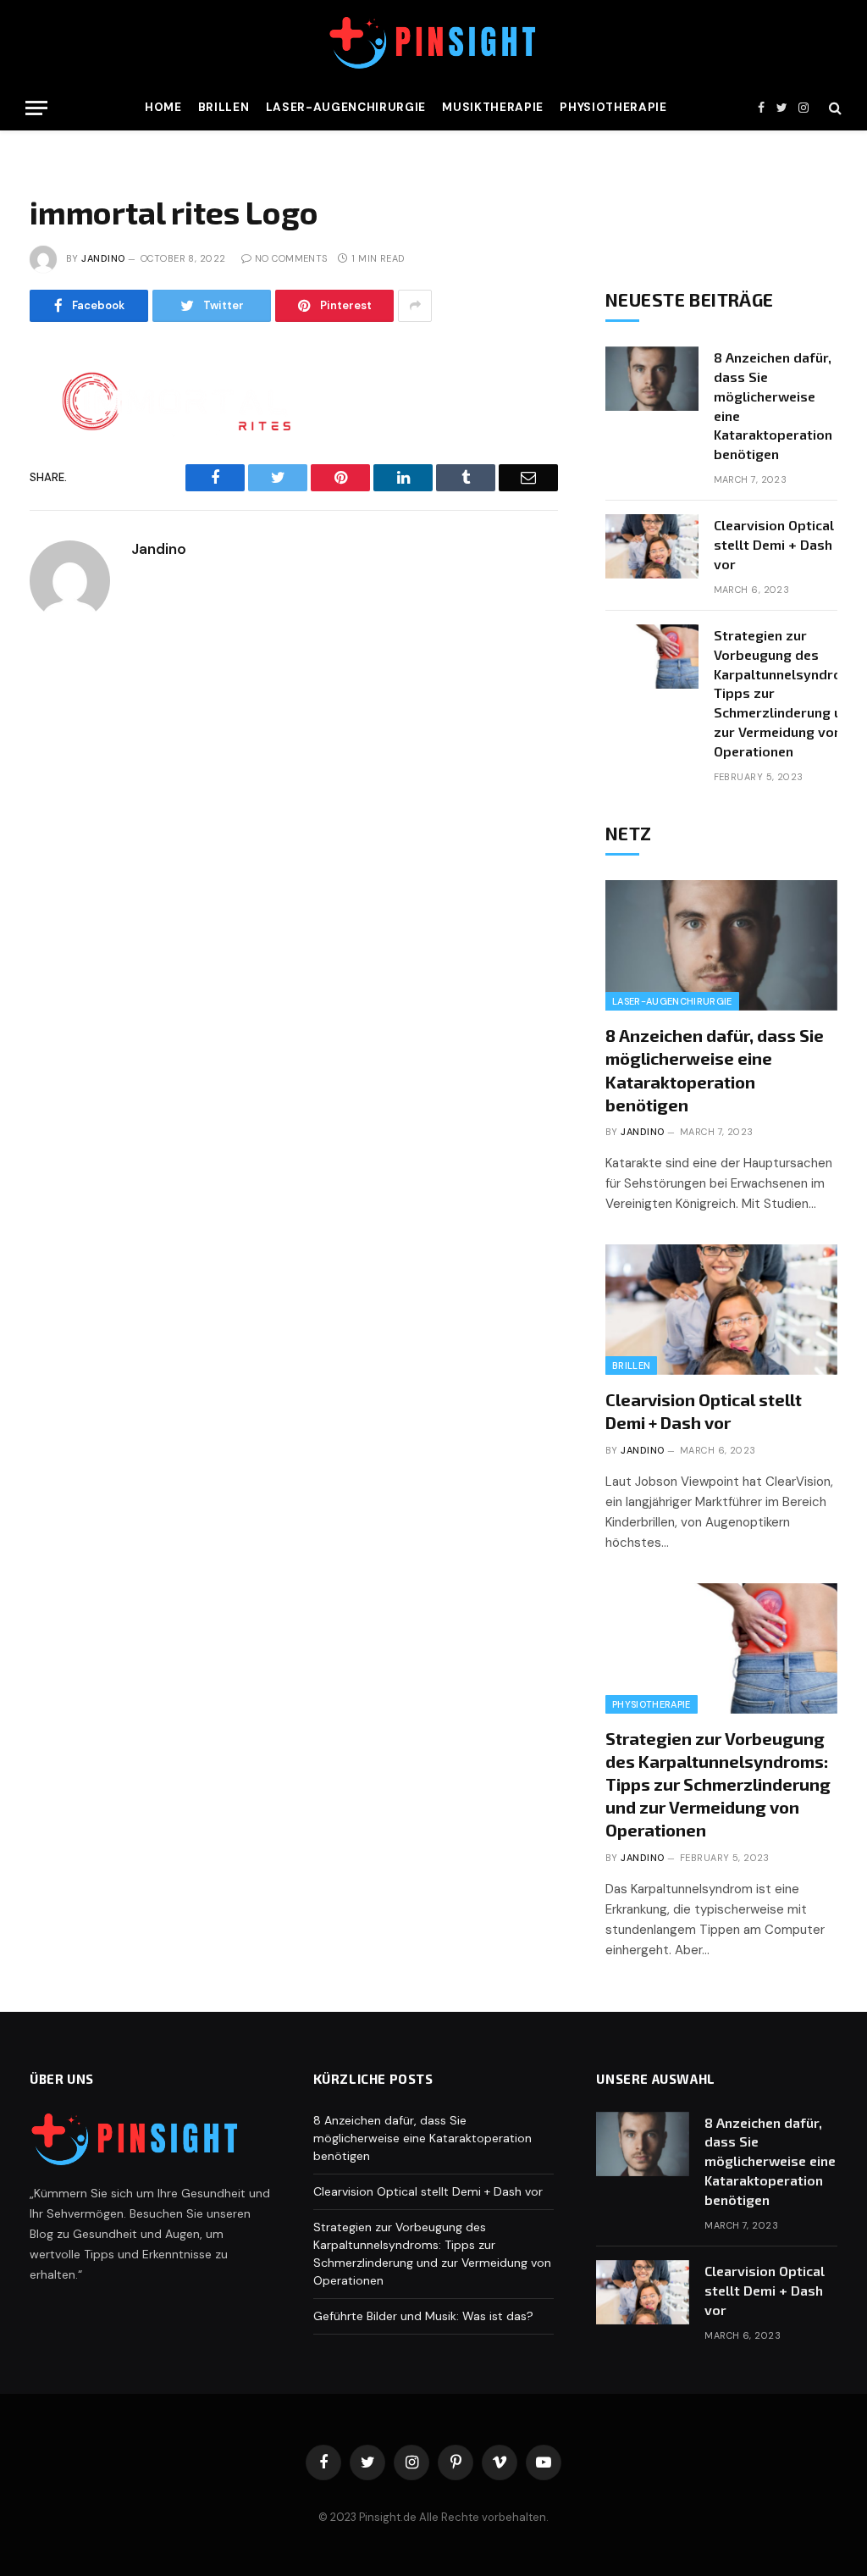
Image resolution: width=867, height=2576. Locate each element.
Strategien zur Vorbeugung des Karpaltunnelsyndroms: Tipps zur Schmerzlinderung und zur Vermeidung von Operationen (789, 693)
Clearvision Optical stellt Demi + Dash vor (774, 544)
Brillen (224, 107)
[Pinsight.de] (433, 43)
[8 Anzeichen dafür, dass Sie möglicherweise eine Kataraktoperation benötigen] (652, 379)
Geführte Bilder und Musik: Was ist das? (423, 2316)
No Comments (291, 258)
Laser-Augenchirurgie (346, 107)
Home (163, 107)
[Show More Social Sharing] (415, 306)
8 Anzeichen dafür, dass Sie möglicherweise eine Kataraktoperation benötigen (773, 405)
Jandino (103, 258)
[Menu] (36, 108)
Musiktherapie (493, 107)
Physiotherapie (613, 107)
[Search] (834, 108)
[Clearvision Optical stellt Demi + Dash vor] (652, 546)
